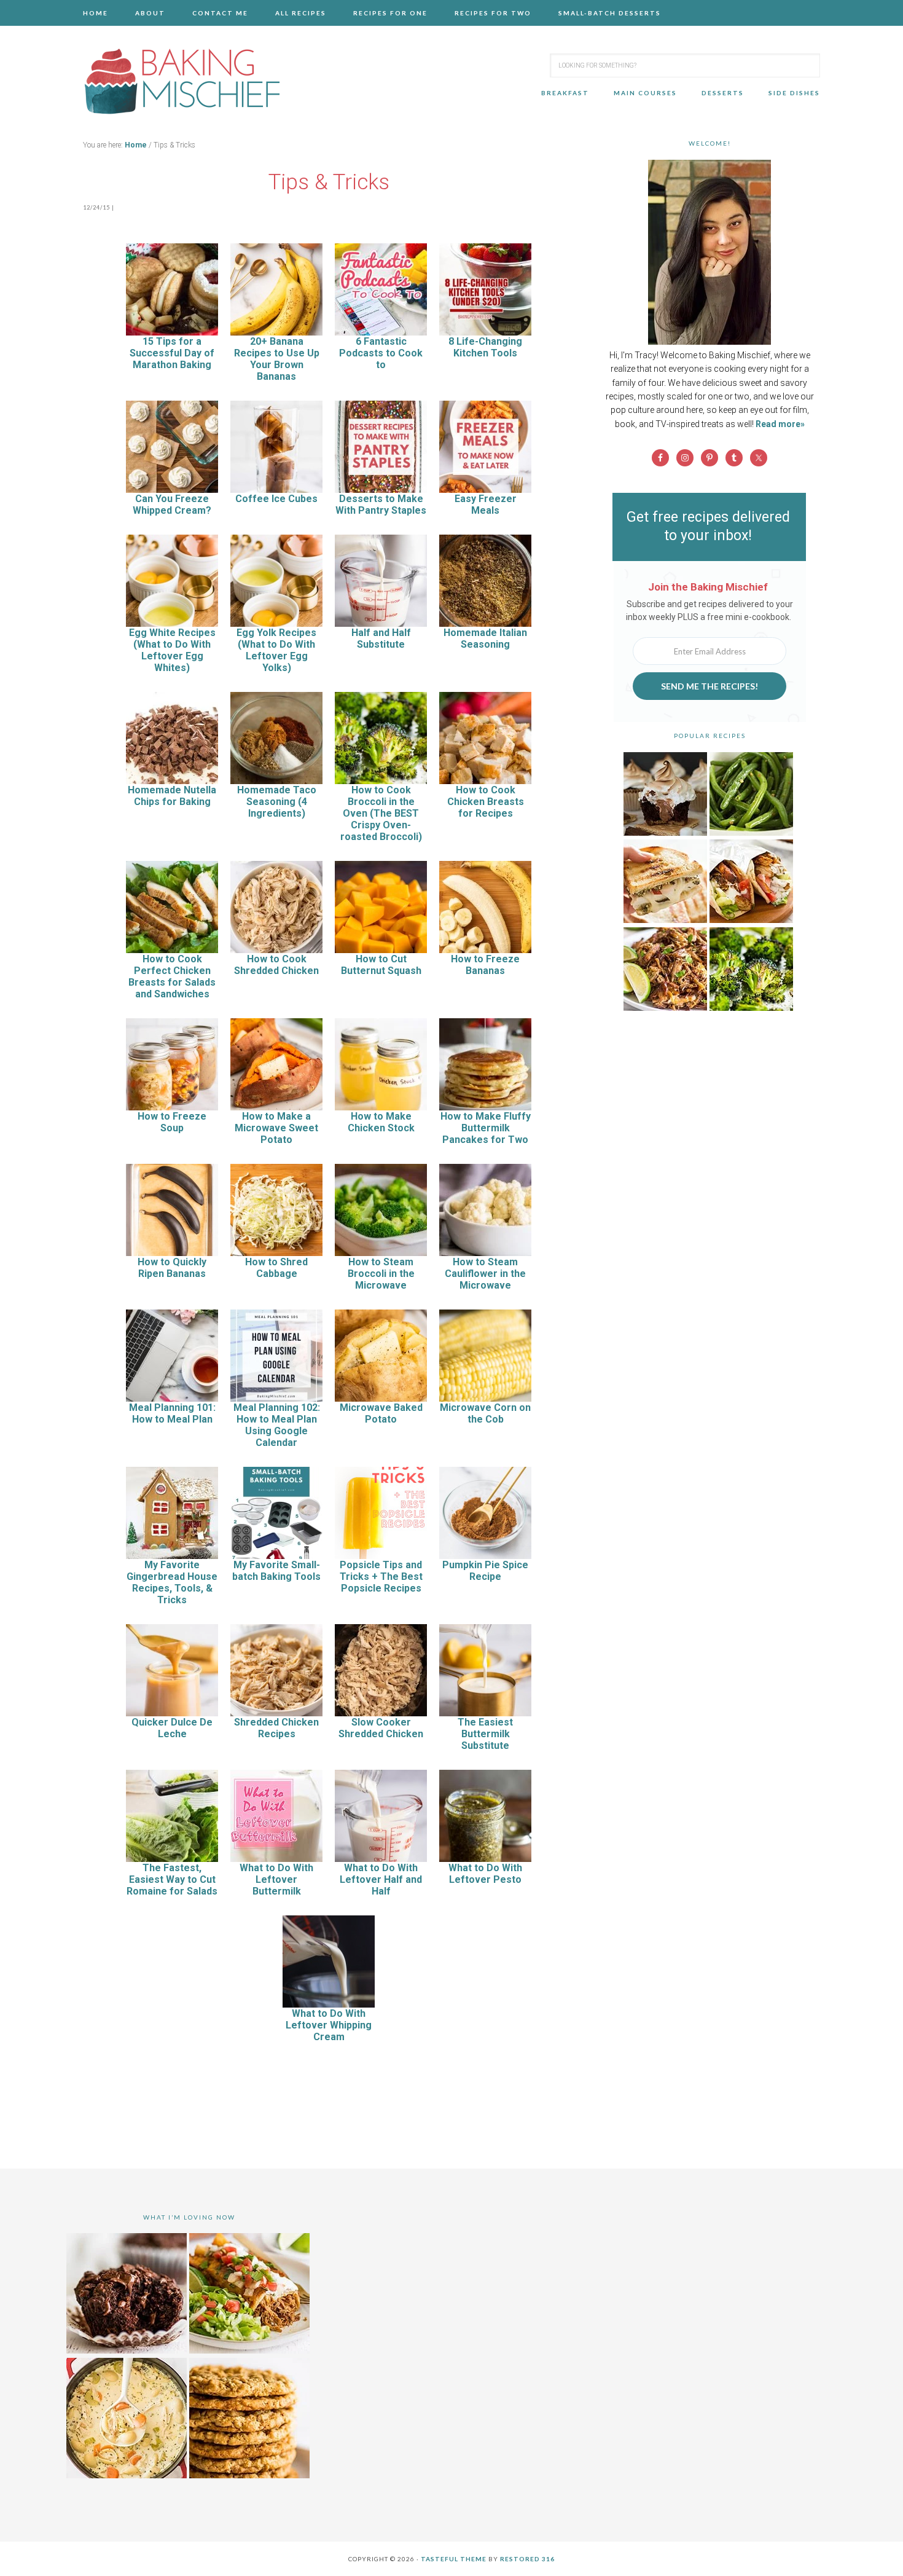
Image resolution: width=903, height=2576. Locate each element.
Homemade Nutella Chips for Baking (172, 796)
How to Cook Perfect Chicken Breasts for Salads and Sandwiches (172, 976)
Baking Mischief (181, 81)
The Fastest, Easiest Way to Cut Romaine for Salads (172, 1879)
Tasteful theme (454, 2559)
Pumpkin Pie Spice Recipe (485, 1571)
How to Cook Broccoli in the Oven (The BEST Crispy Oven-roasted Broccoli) (381, 813)
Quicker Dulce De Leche (172, 1728)
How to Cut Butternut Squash (381, 965)
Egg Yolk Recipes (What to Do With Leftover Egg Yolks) (276, 650)
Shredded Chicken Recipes (276, 1728)
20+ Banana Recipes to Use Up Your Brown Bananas (277, 359)
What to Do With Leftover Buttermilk (276, 1879)
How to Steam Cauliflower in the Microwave (485, 1274)
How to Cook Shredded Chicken (276, 965)
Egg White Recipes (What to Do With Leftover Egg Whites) (172, 650)
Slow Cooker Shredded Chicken (381, 1728)
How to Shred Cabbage (276, 1268)
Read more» (780, 424)
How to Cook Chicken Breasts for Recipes (486, 802)
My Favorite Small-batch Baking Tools (276, 1571)
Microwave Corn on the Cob (485, 1413)
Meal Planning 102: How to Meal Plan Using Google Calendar (277, 1425)
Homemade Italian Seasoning (485, 638)
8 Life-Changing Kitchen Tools (485, 347)
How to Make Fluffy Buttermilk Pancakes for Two (486, 1128)
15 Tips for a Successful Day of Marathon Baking (172, 353)
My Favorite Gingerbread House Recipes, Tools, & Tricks (172, 1582)
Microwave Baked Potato (381, 1413)
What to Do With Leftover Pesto (485, 1874)
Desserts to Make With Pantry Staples (381, 505)
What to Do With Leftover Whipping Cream (329, 2025)
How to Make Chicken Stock (381, 1122)
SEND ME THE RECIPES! (709, 686)
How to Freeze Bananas (485, 965)
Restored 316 (527, 2559)
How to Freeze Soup (172, 1122)
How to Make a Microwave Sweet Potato (276, 1128)
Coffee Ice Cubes (276, 499)
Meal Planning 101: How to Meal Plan (172, 1413)
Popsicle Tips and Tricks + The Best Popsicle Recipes (381, 1577)
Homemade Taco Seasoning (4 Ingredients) (277, 802)
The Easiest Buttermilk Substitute (485, 1734)
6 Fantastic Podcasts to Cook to (381, 353)
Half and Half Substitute (381, 638)
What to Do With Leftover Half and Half (381, 1879)
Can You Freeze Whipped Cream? (172, 505)
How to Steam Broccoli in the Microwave (381, 1274)
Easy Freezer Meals (486, 505)
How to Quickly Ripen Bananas (172, 1268)
